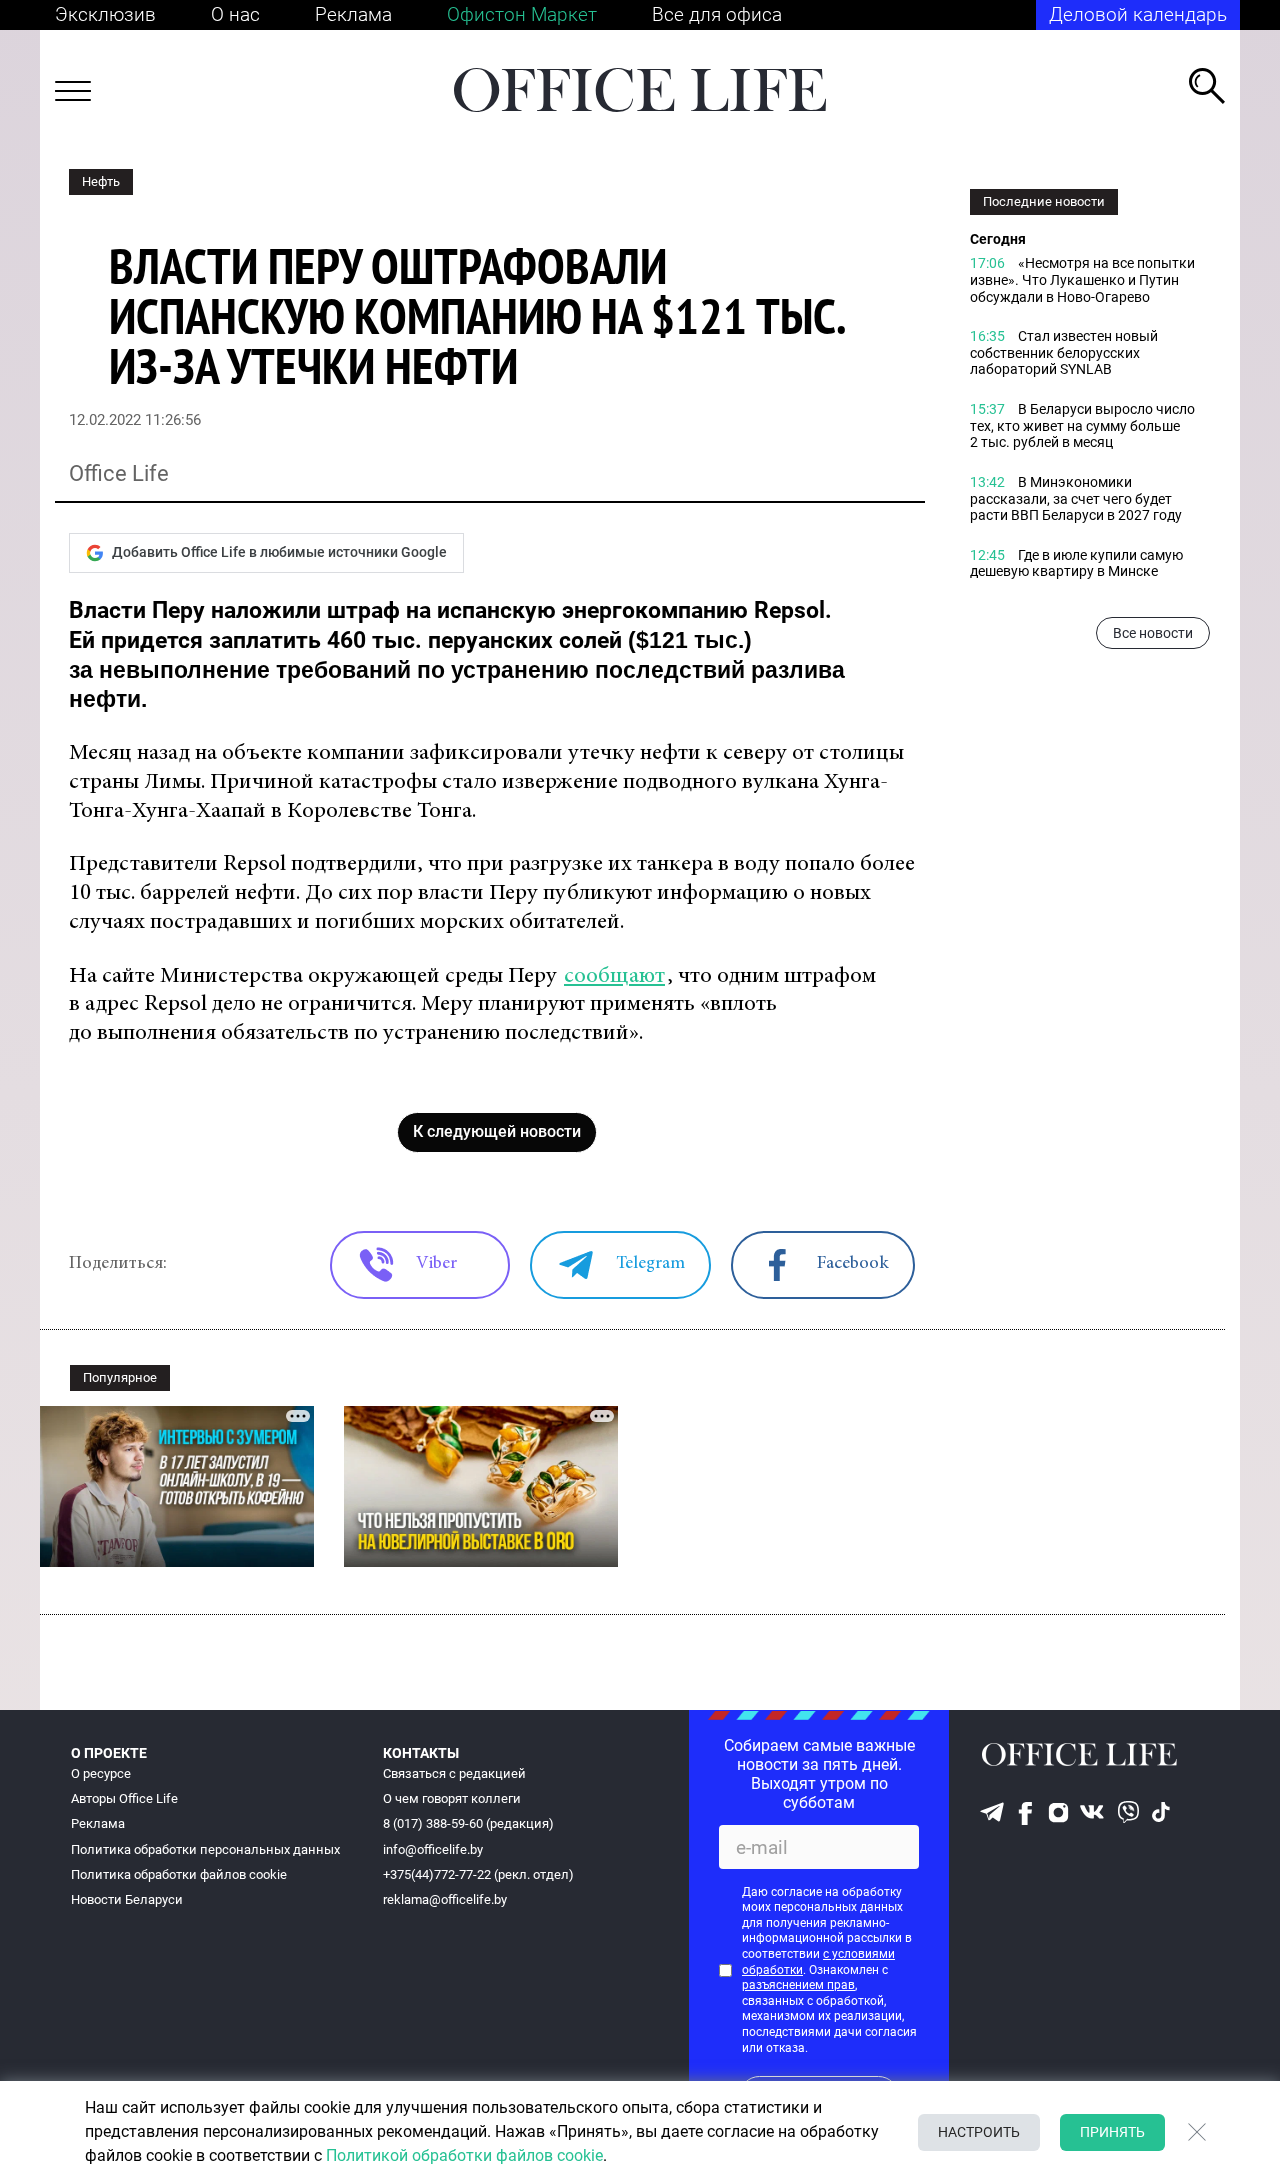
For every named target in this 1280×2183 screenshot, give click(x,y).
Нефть (101, 181)
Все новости (1153, 633)
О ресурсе (101, 1773)
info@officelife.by (433, 1849)
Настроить (979, 2132)
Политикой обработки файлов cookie (464, 2155)
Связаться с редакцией (454, 1773)
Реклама (353, 14)
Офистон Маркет (522, 14)
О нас (235, 14)
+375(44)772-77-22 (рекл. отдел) (478, 1874)
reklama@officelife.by (445, 1899)
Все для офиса (717, 14)
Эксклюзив (105, 14)
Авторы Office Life (124, 1798)
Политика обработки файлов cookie (179, 1874)
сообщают (614, 976)
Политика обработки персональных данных (205, 1849)
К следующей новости (497, 1131)
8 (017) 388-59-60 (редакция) (468, 1823)
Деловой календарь (1138, 14)
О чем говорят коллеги (452, 1798)
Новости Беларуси (127, 1899)
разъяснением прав (798, 1985)
